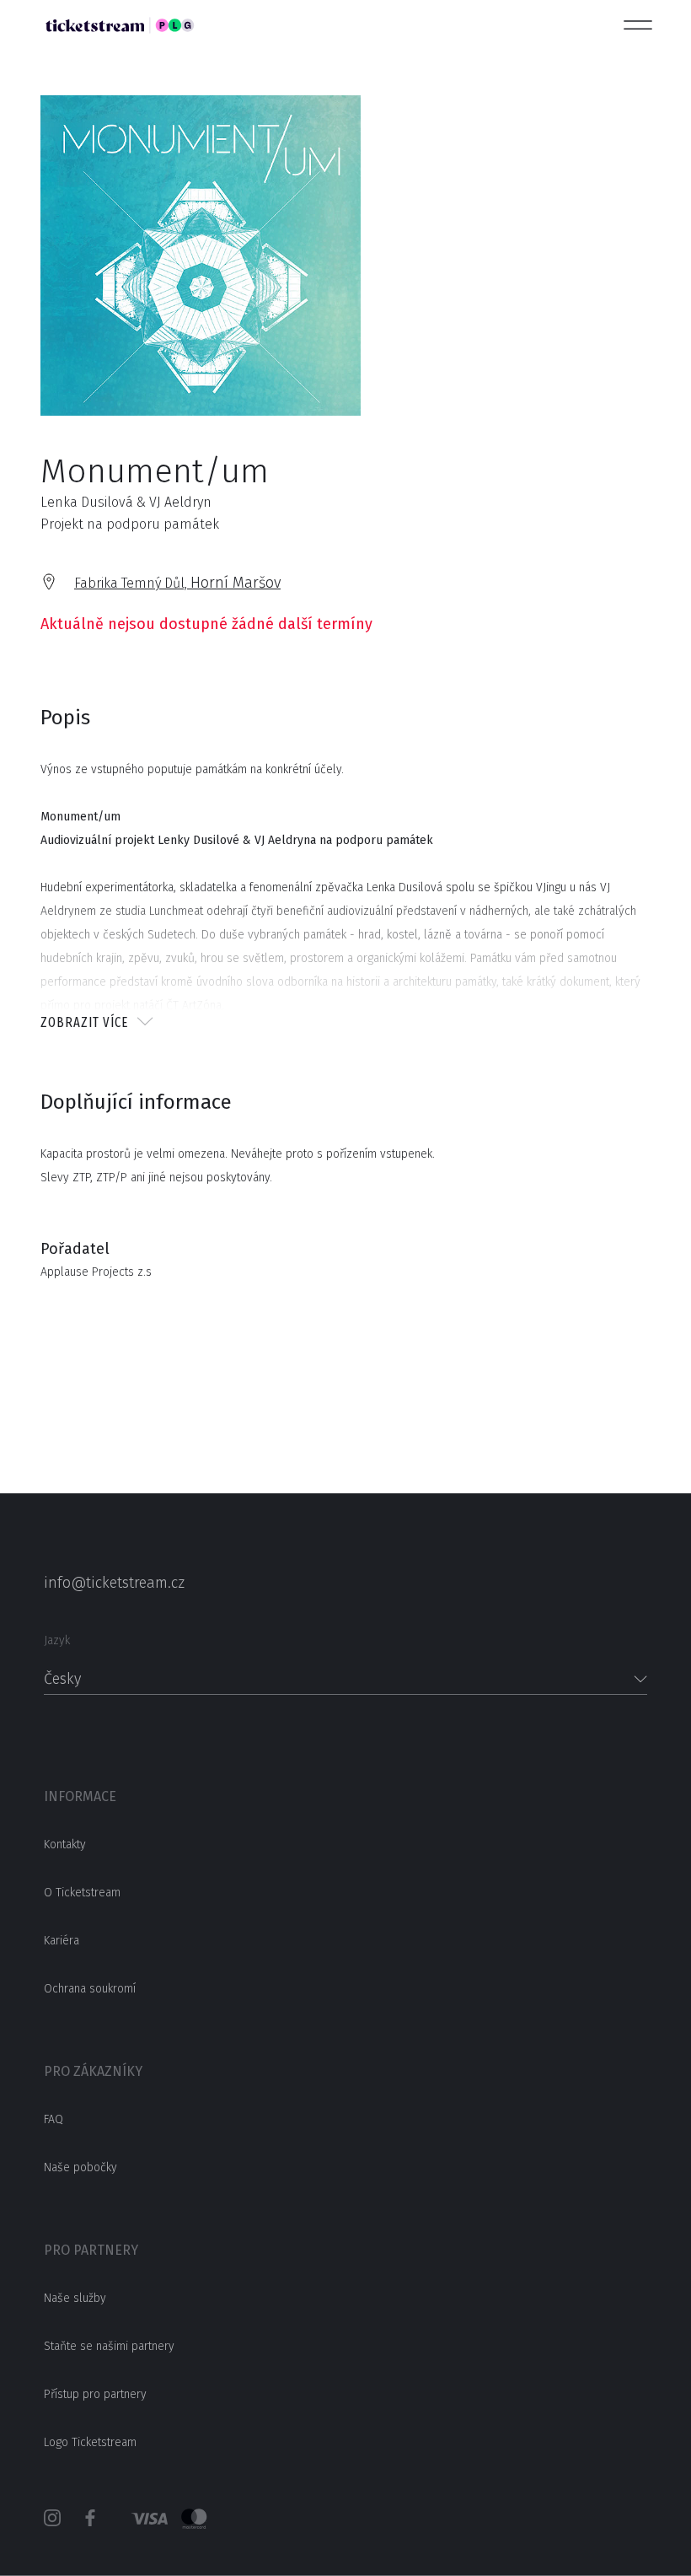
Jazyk (57, 1640)
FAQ (54, 2119)
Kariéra (62, 1941)
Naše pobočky (80, 2167)
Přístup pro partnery (95, 2394)
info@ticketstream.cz (114, 1583)
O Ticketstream (82, 1893)
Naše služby (75, 2298)
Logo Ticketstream (90, 2442)
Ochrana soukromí (90, 1989)
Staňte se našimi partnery (109, 2346)
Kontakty (65, 1845)
